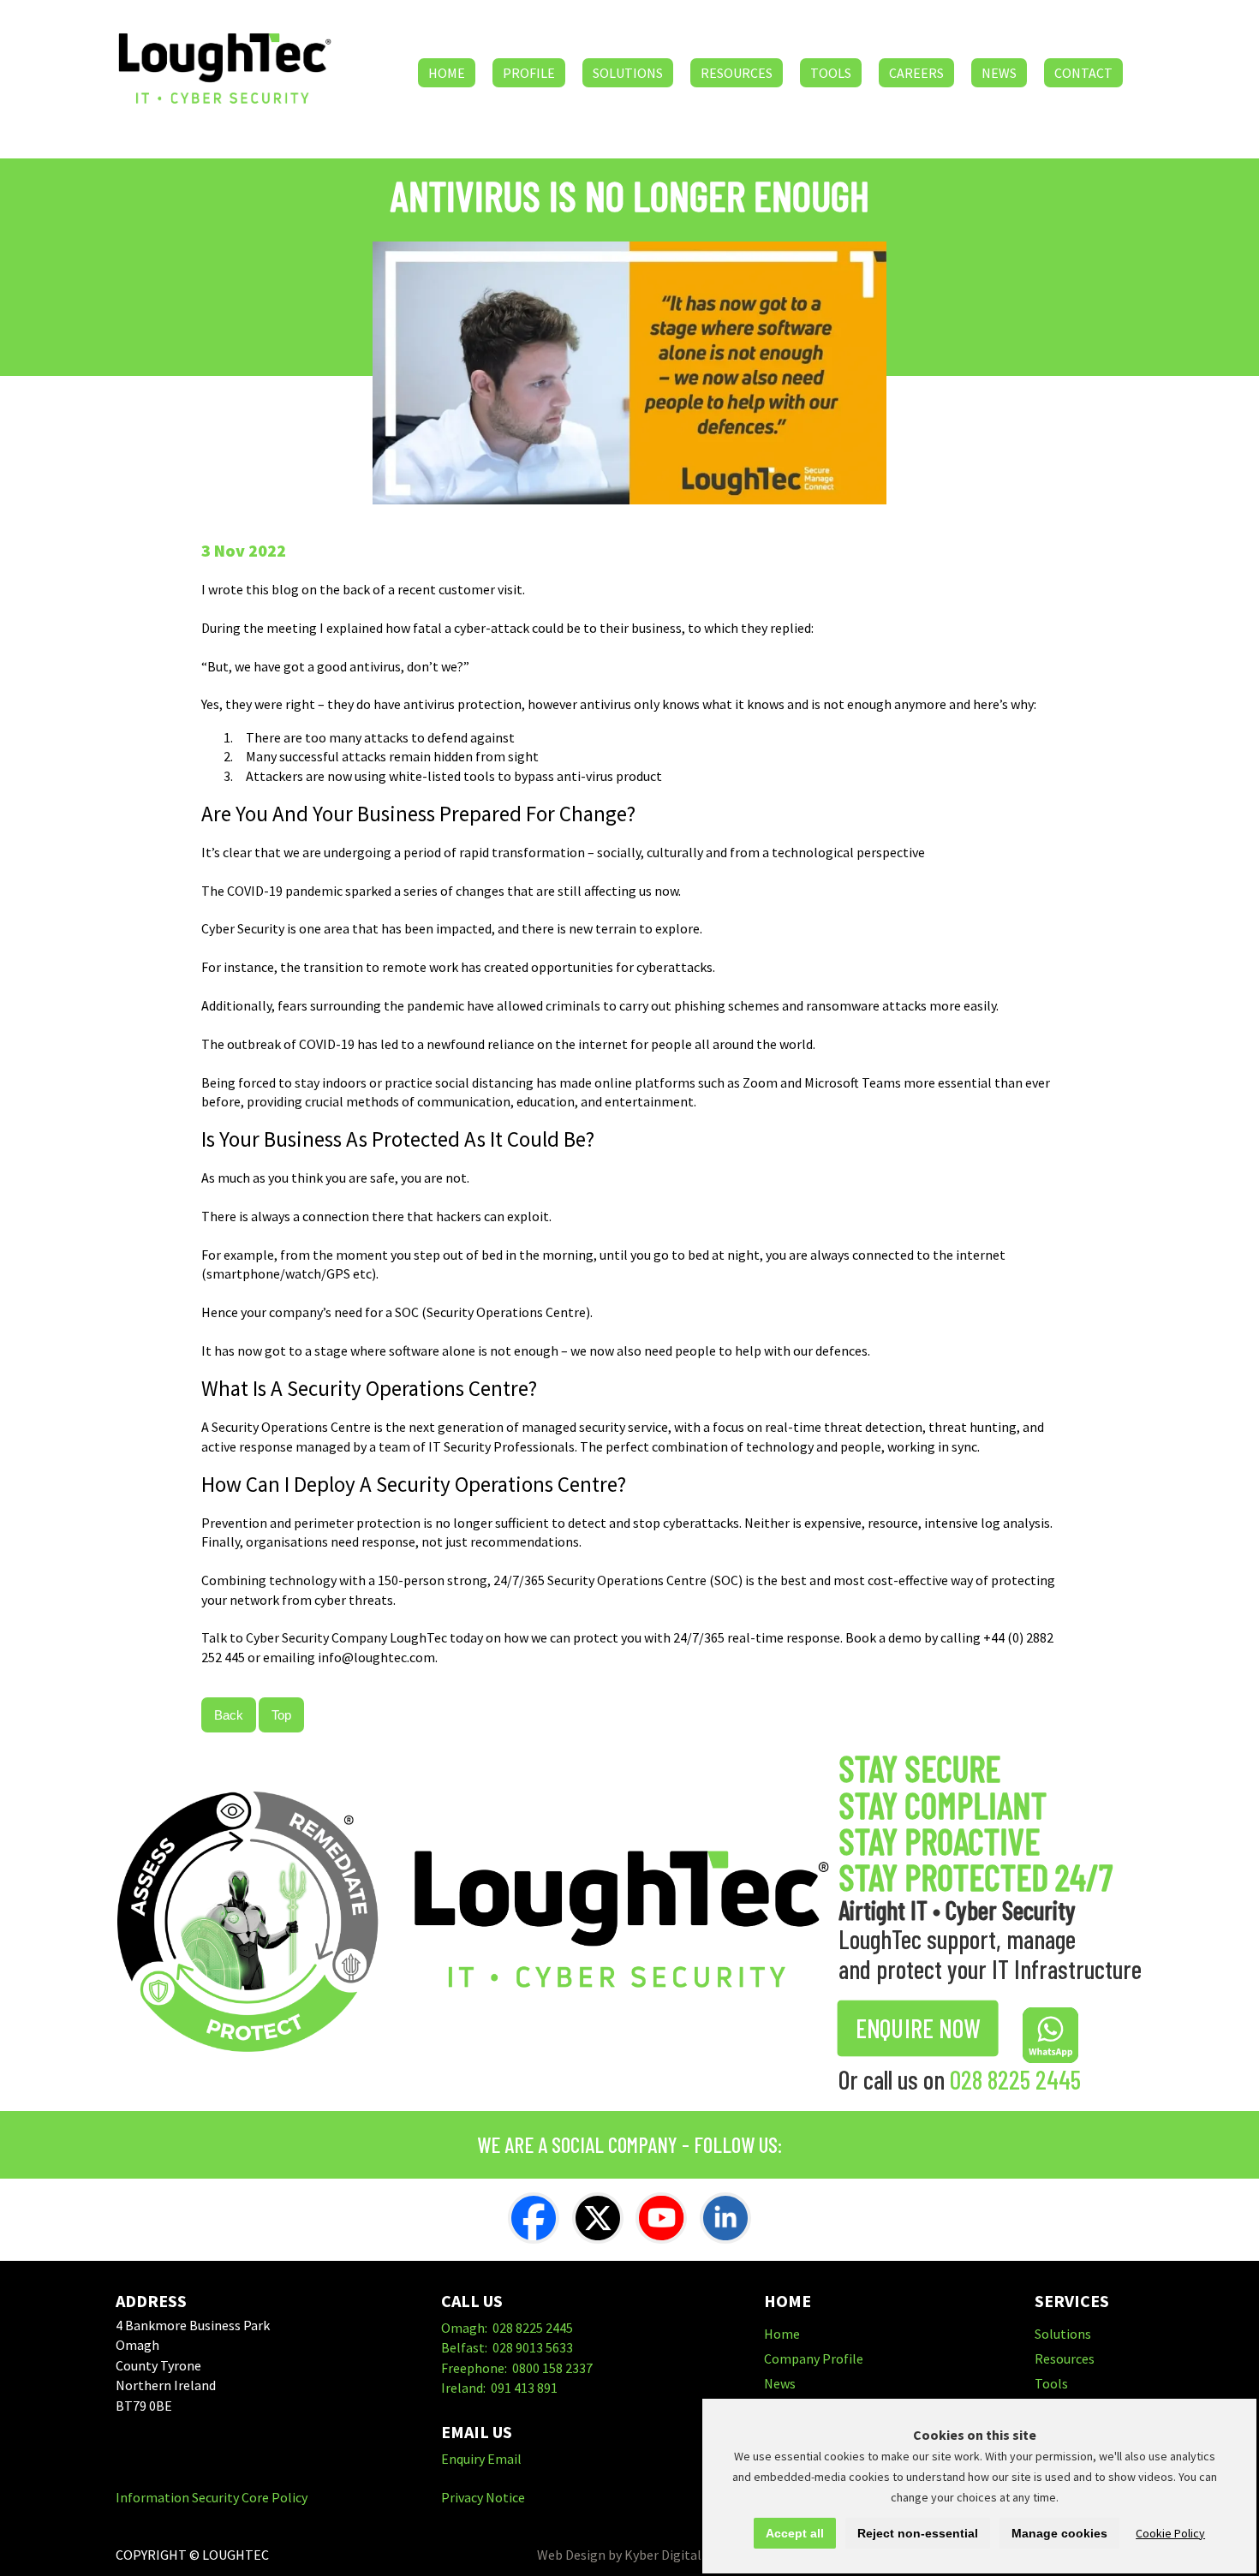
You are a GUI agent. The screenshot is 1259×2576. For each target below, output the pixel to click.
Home (447, 73)
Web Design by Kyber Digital (619, 2555)
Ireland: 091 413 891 (499, 2388)
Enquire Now (918, 2028)
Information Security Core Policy (212, 2497)
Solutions (628, 73)
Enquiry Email (481, 2459)
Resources (737, 73)
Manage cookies (1059, 2533)
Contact (1083, 73)
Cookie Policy (1170, 2533)
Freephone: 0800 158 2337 (517, 2368)
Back (229, 1715)
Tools (831, 73)
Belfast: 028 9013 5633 (507, 2347)
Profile (529, 73)
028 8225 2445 (1015, 2079)
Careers (916, 73)
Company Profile (814, 2358)
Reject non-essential (918, 2533)
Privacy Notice (483, 2497)
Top (281, 1715)
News (999, 73)
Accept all (795, 2533)
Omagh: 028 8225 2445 (507, 2328)
